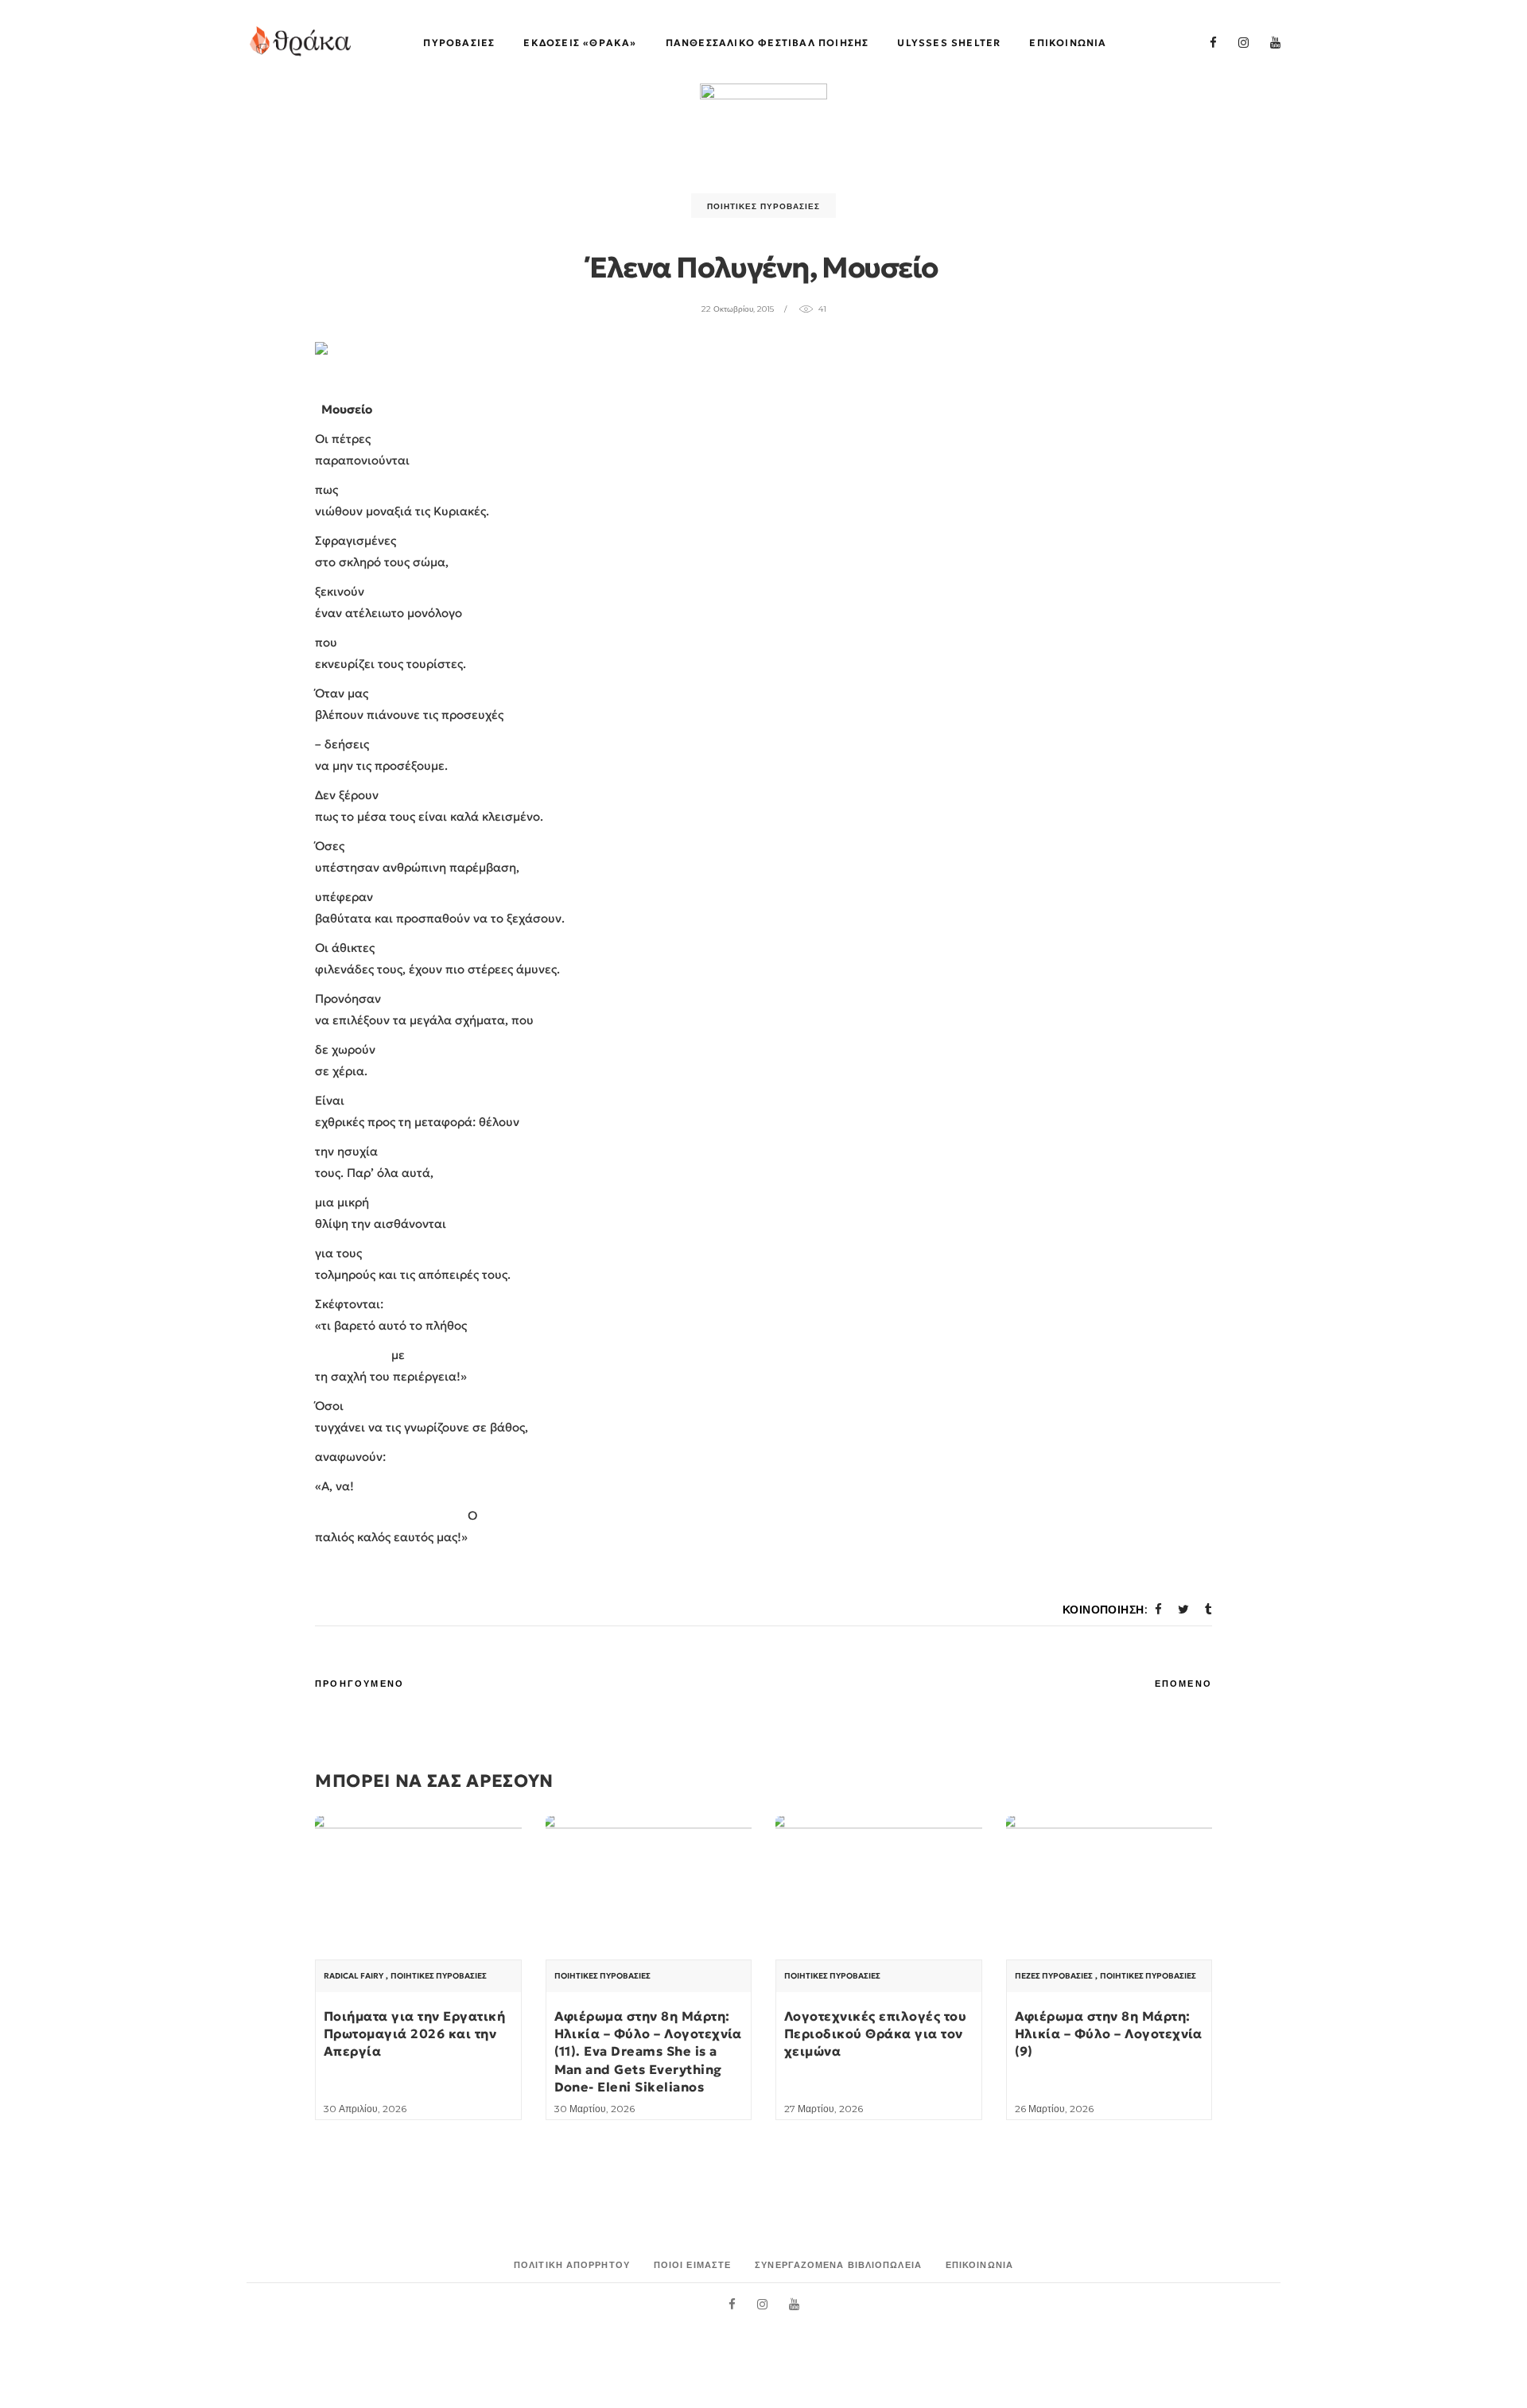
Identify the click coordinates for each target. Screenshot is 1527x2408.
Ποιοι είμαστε (692, 2265)
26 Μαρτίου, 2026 (1054, 2109)
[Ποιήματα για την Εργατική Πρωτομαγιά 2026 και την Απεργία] (418, 1894)
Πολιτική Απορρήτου (572, 2265)
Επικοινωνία (979, 2265)
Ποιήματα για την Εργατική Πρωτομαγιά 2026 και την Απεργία (414, 2034)
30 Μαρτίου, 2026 (594, 2109)
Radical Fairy (354, 1976)
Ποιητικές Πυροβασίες (763, 206)
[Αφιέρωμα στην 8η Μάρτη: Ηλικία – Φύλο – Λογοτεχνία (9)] (1109, 1894)
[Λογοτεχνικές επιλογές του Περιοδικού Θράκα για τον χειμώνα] (879, 1894)
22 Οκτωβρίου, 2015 (738, 309)
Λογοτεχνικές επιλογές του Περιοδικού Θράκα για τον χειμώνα (875, 2034)
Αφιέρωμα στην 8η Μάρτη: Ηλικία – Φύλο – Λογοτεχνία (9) (1109, 2034)
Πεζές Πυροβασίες (1054, 1976)
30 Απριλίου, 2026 (365, 2109)
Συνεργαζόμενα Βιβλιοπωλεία (838, 2265)
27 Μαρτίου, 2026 (824, 2109)
